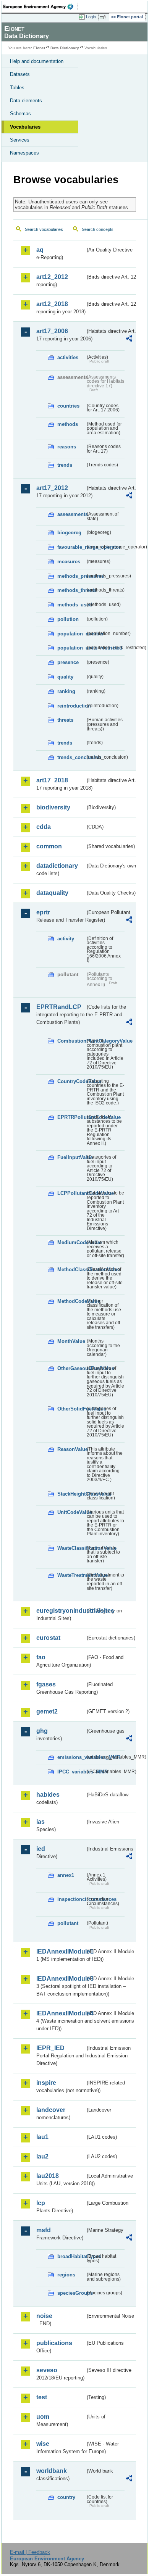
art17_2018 (52, 780)
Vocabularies (25, 127)
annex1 (66, 1875)
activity (66, 939)
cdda (44, 827)
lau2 (42, 2156)
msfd (44, 2230)
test (42, 2397)
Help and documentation (37, 61)
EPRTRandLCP (59, 1007)
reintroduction (71, 706)
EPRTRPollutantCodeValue (71, 1117)
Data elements (26, 101)
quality (65, 677)
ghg (42, 1731)
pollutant (68, 1923)
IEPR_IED (50, 2048)
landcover (51, 2110)
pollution (68, 619)
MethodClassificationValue (71, 1269)
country (66, 2497)
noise (44, 2316)
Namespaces (24, 153)
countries (68, 406)
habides (48, 1795)
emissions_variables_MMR (71, 1757)
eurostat (48, 1638)
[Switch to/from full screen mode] (104, 17)
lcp (41, 2203)
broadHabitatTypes (71, 2256)
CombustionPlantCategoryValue (71, 1041)
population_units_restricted (71, 648)
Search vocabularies (44, 229)
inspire (46, 2083)
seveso (47, 2370)
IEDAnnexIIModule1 (61, 1951)
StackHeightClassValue (71, 1494)
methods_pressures (71, 576)
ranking (66, 691)
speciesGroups (71, 2293)
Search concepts (98, 229)
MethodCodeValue (71, 1301)
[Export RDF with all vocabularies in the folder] (129, 339)
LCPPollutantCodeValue (71, 1193)
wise (43, 2444)
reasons (67, 447)
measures (69, 562)
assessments (71, 514)
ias (40, 1822)
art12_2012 (52, 277)
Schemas (20, 114)
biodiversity (53, 807)
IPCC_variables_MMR (71, 1772)
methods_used (71, 605)
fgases (46, 1684)
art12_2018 (52, 304)
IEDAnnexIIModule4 (61, 2013)
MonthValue (71, 1341)
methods (68, 424)
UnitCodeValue (71, 1512)
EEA (41, 6)
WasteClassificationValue (71, 1548)
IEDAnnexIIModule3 (61, 1979)
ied (41, 1849)
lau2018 (48, 2176)
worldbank (52, 2471)
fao (41, 1657)
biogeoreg (69, 533)
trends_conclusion (71, 757)
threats (65, 720)
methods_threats (71, 590)
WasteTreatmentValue (71, 1575)
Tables (17, 88)
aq (40, 250)
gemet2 (47, 1711)
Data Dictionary (65, 48)
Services (20, 140)
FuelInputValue (71, 1157)
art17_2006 (52, 331)
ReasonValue (71, 1449)
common (49, 846)
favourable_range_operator (71, 547)
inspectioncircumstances (71, 1899)
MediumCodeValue (71, 1242)
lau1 (42, 2137)
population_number (71, 634)
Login (91, 17)
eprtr (43, 912)
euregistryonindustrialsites (61, 1611)
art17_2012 (52, 488)
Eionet (39, 48)
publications (54, 2343)
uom (43, 2417)
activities (68, 357)
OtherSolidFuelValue (71, 1409)
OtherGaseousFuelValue (71, 1368)
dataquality (52, 893)
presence (68, 662)
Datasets (20, 74)
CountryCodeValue (71, 1081)
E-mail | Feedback (30, 2552)
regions (66, 2275)
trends (65, 465)
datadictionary (57, 866)
